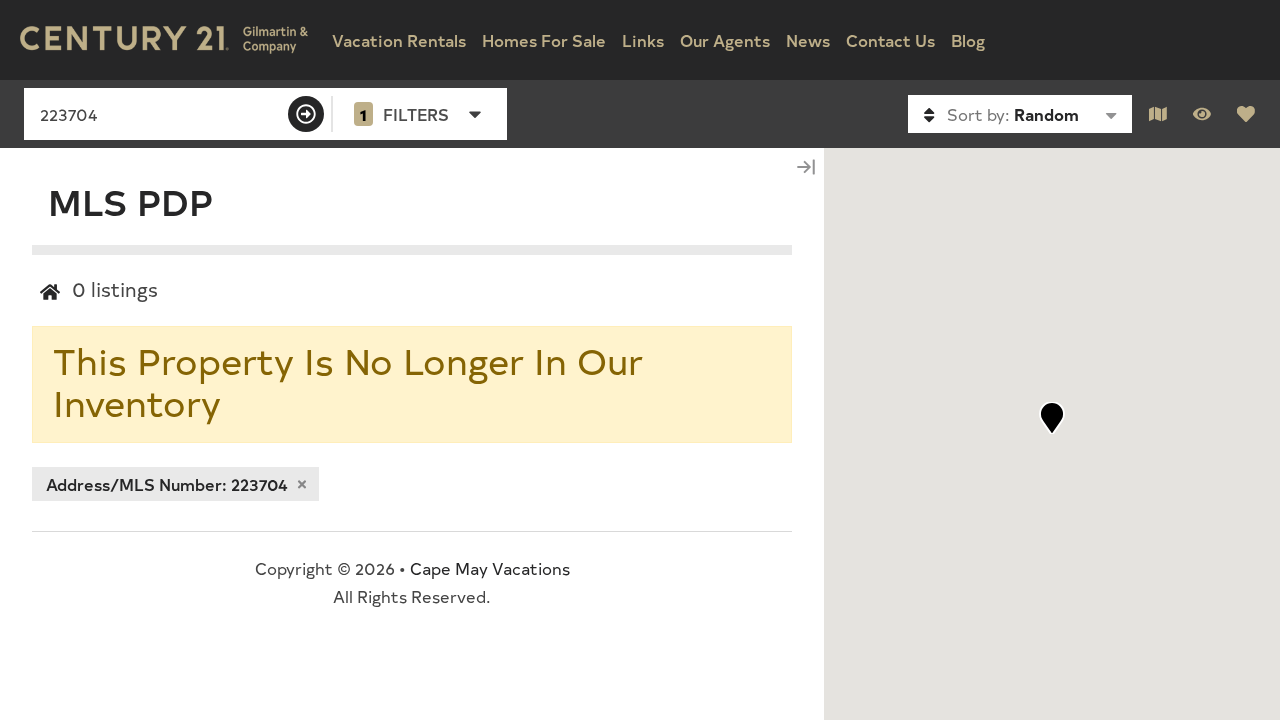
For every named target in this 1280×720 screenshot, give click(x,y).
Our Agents (725, 40)
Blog (968, 40)
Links (643, 40)
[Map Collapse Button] (806, 166)
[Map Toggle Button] (1158, 114)
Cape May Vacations (490, 568)
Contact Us (890, 40)
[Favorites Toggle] (1246, 114)
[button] (1052, 418)
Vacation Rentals (399, 40)
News (808, 40)
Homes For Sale (544, 40)
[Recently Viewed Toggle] (1202, 114)
